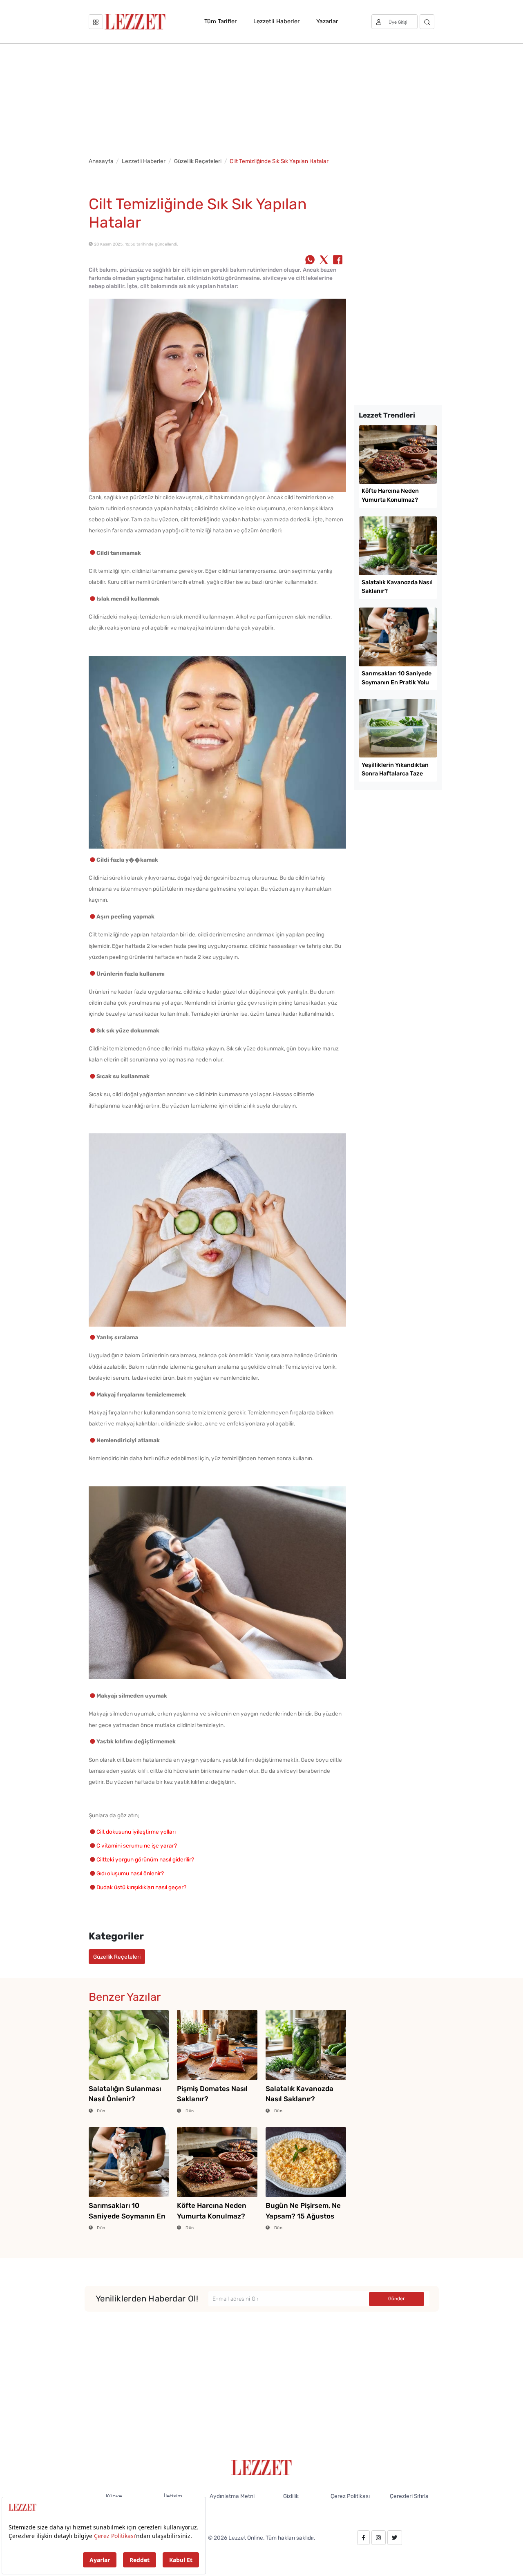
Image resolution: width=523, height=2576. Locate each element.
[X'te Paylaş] (324, 261)
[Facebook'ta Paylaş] (338, 261)
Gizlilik (291, 2496)
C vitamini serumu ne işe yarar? (137, 1845)
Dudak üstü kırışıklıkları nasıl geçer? (141, 1887)
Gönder (397, 2299)
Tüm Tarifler (220, 21)
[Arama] (427, 22)
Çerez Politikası (350, 2496)
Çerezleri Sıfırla (409, 2496)
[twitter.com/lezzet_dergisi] (395, 2538)
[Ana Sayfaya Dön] (262, 2467)
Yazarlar (327, 21)
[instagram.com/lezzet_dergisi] (378, 2538)
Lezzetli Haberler (276, 21)
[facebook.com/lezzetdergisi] (363, 2538)
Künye (114, 2496)
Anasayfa (101, 161)
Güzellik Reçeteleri (198, 161)
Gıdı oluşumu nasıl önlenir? (130, 1873)
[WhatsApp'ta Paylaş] (310, 261)
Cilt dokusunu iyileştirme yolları (136, 1832)
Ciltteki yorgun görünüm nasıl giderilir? (145, 1859)
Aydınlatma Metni (232, 2496)
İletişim (173, 2496)
